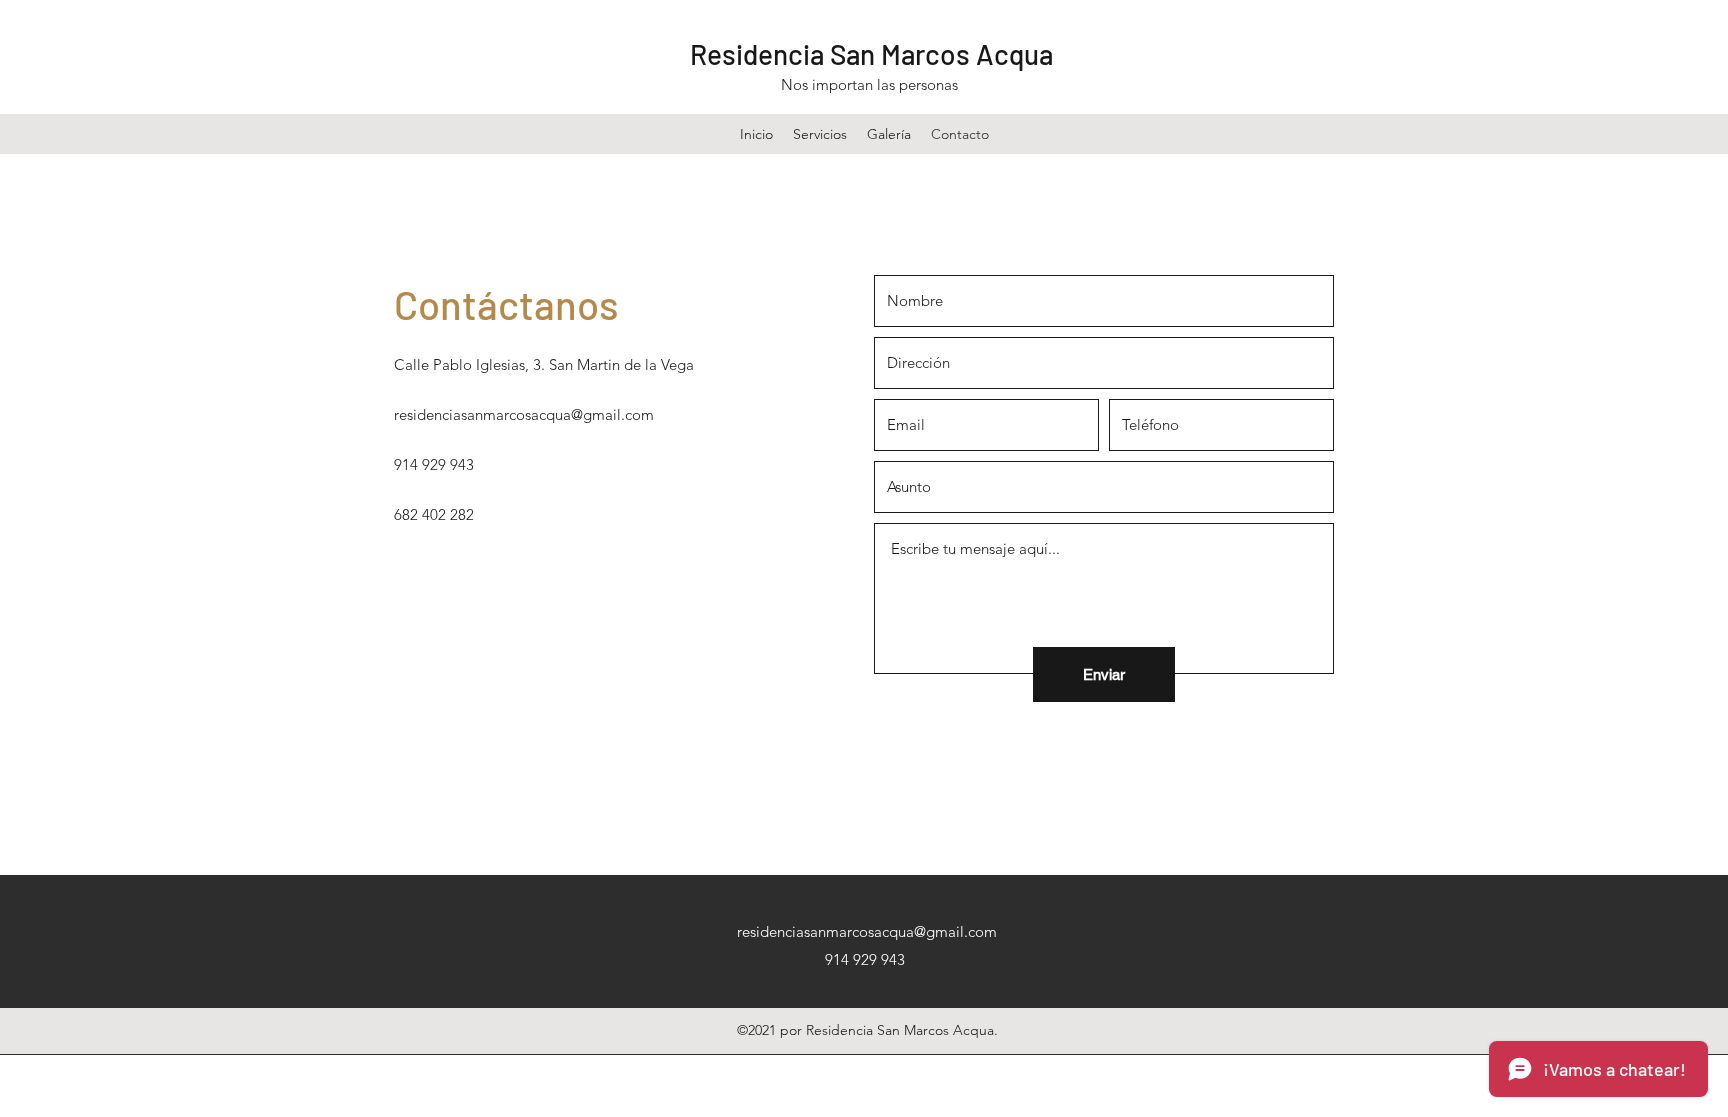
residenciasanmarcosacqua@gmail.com (524, 414)
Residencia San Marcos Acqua (871, 54)
